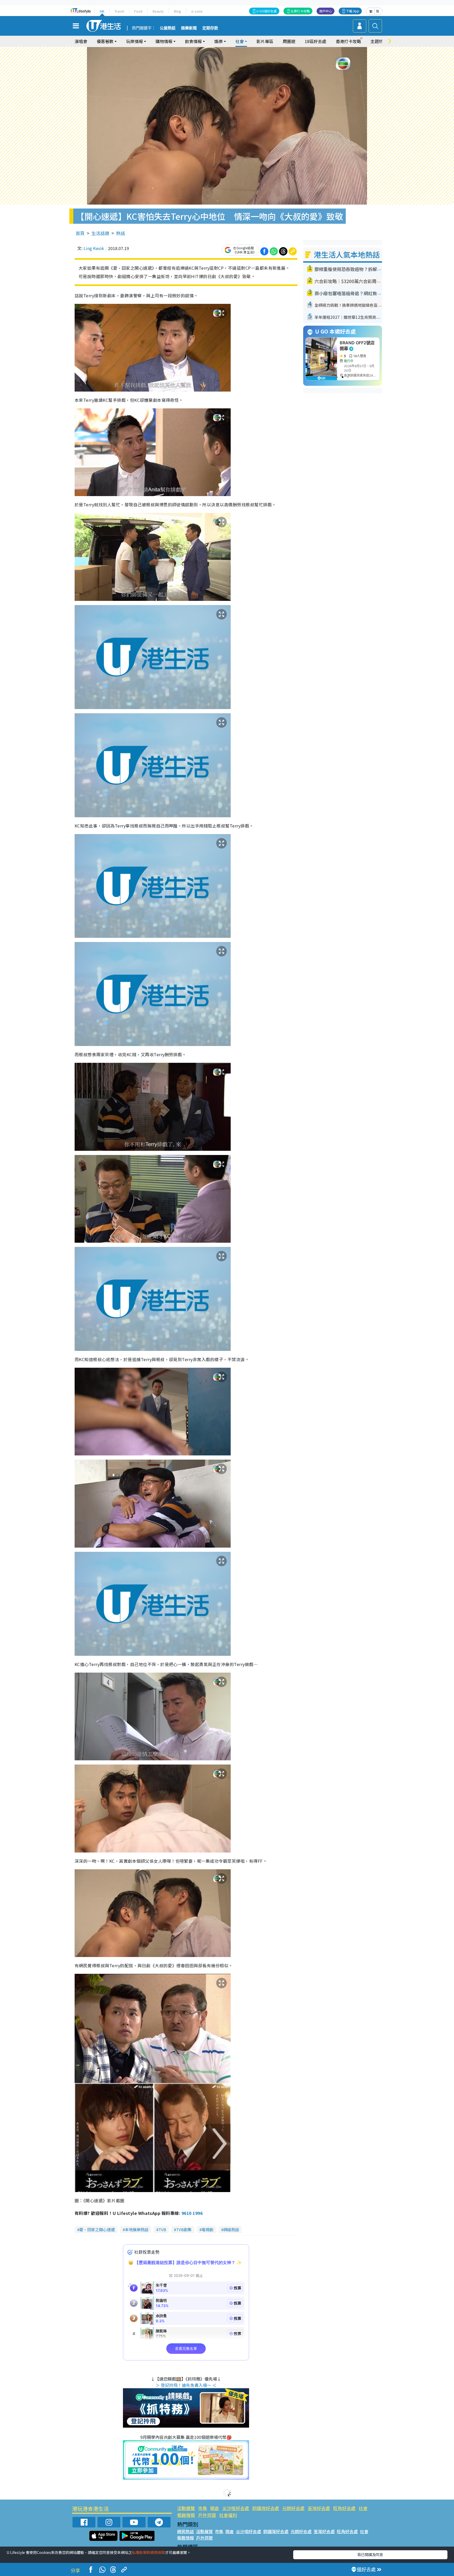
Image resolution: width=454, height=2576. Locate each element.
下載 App (353, 11)
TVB (162, 2229)
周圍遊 (289, 41)
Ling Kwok (94, 248)
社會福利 (228, 2515)
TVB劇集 (184, 2229)
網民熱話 (185, 2531)
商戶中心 (326, 11)
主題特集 (379, 41)
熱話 (121, 233)
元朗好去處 (293, 2508)
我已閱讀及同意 (370, 2554)
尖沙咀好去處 (236, 2508)
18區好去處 (316, 41)
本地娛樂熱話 (137, 2229)
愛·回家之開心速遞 (97, 2229)
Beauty (158, 11)
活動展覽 (186, 2508)
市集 (203, 2508)
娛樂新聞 (189, 28)
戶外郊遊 (207, 2515)
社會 (363, 2508)
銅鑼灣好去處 (266, 2508)
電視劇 (207, 2229)
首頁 (80, 233)
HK (102, 11)
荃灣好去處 (319, 2508)
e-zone (197, 11)
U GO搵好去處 (267, 11)
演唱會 (81, 41)
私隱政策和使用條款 (148, 2552)
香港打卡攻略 (348, 41)
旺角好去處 (344, 2508)
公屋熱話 (168, 28)
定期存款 (210, 28)
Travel (119, 11)
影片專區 (265, 41)
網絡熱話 (231, 2229)
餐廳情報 (186, 2515)
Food (138, 11)
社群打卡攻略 (300, 11)
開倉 (215, 2508)
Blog (177, 11)
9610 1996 (192, 2213)
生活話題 (100, 233)
